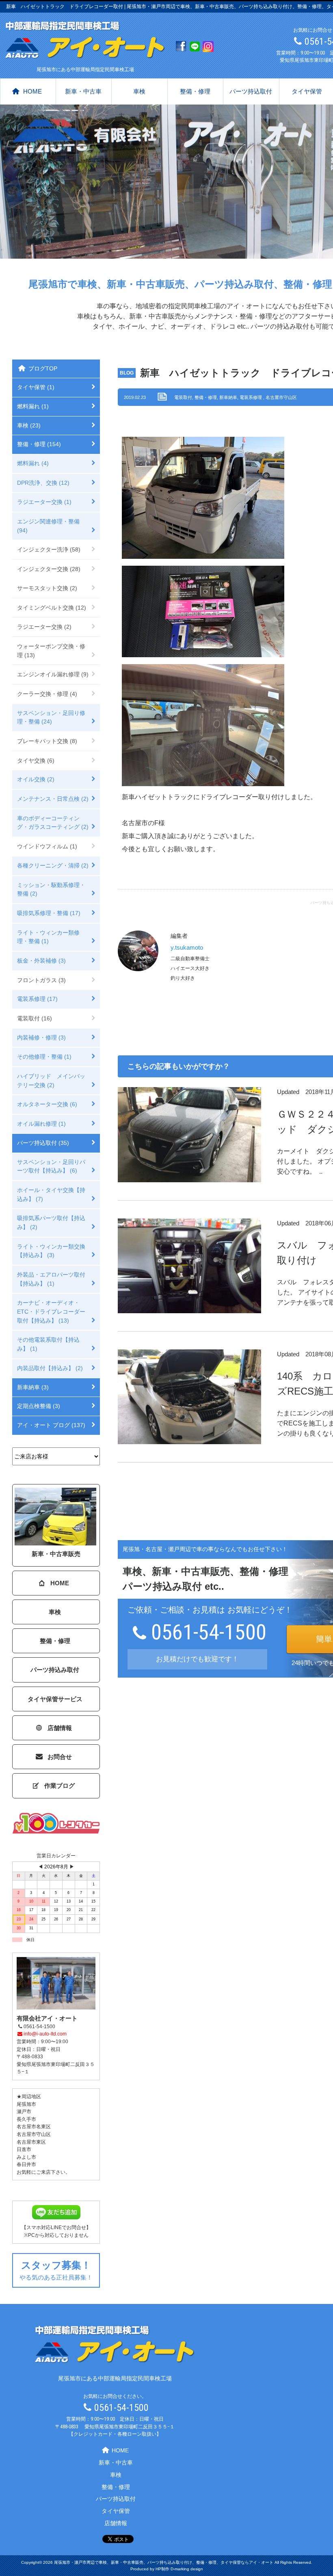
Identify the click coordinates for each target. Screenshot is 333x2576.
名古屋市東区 (31, 2142)
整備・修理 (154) (39, 444)
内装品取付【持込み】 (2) (50, 1368)
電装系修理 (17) (37, 999)
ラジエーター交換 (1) (44, 502)
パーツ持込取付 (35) (43, 1143)
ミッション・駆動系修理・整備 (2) (51, 889)
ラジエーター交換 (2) (44, 627)
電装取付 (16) (35, 1018)
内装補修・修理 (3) (41, 1037)
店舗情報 (60, 1728)
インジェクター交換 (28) (49, 569)
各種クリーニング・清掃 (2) (53, 865)
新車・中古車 (83, 91)
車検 (139, 91)
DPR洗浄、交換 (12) (43, 483)
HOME (32, 91)
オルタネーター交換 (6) (47, 1104)
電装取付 (183, 397)
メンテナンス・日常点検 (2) (53, 799)
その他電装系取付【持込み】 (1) (48, 1344)
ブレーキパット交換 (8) (47, 741)
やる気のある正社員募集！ (56, 2270)
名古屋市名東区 (34, 2127)
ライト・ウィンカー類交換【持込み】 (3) (51, 1251)
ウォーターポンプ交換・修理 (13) (51, 651)
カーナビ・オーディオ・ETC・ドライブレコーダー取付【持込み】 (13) (51, 1311)
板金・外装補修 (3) (41, 961)
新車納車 (228, 397)
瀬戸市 (24, 2112)
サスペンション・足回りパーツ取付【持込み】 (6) (51, 1166)
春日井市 (26, 2164)
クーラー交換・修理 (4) (47, 694)
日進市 (24, 2149)
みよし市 (26, 2157)
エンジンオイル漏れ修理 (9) (53, 674)
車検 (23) (29, 425)
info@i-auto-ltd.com (45, 2034)
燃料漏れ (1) (33, 406)
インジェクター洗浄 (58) (49, 549)
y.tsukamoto (187, 947)
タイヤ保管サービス (55, 1699)
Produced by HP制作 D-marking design (167, 2569)
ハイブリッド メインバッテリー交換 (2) (51, 1081)
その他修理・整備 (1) (44, 1057)
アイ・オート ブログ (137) (51, 1425)
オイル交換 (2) (36, 779)
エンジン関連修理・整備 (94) (48, 526)
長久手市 (26, 2119)
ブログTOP (43, 368)
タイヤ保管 (116, 2511)
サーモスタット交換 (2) (47, 588)
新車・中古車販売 (56, 1554)
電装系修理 (251, 397)
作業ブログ (59, 1786)
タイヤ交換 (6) (36, 761)
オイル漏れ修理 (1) (41, 1124)
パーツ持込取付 (251, 91)
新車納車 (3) (33, 1387)
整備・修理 (195, 91)
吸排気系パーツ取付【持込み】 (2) (51, 1223)
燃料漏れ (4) (33, 463)
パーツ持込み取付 (55, 1670)
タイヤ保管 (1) (36, 387)
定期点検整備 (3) (39, 1406)
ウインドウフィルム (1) (47, 846)
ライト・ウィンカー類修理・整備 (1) (48, 937)
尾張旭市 (26, 2104)
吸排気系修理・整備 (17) (49, 913)
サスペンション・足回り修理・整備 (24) (51, 717)
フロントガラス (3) (41, 980)
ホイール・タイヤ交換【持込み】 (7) (51, 1194)
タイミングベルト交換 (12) (52, 608)
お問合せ (60, 1757)
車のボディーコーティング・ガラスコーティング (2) (53, 823)
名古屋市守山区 (281, 397)
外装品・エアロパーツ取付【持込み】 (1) (51, 1279)
